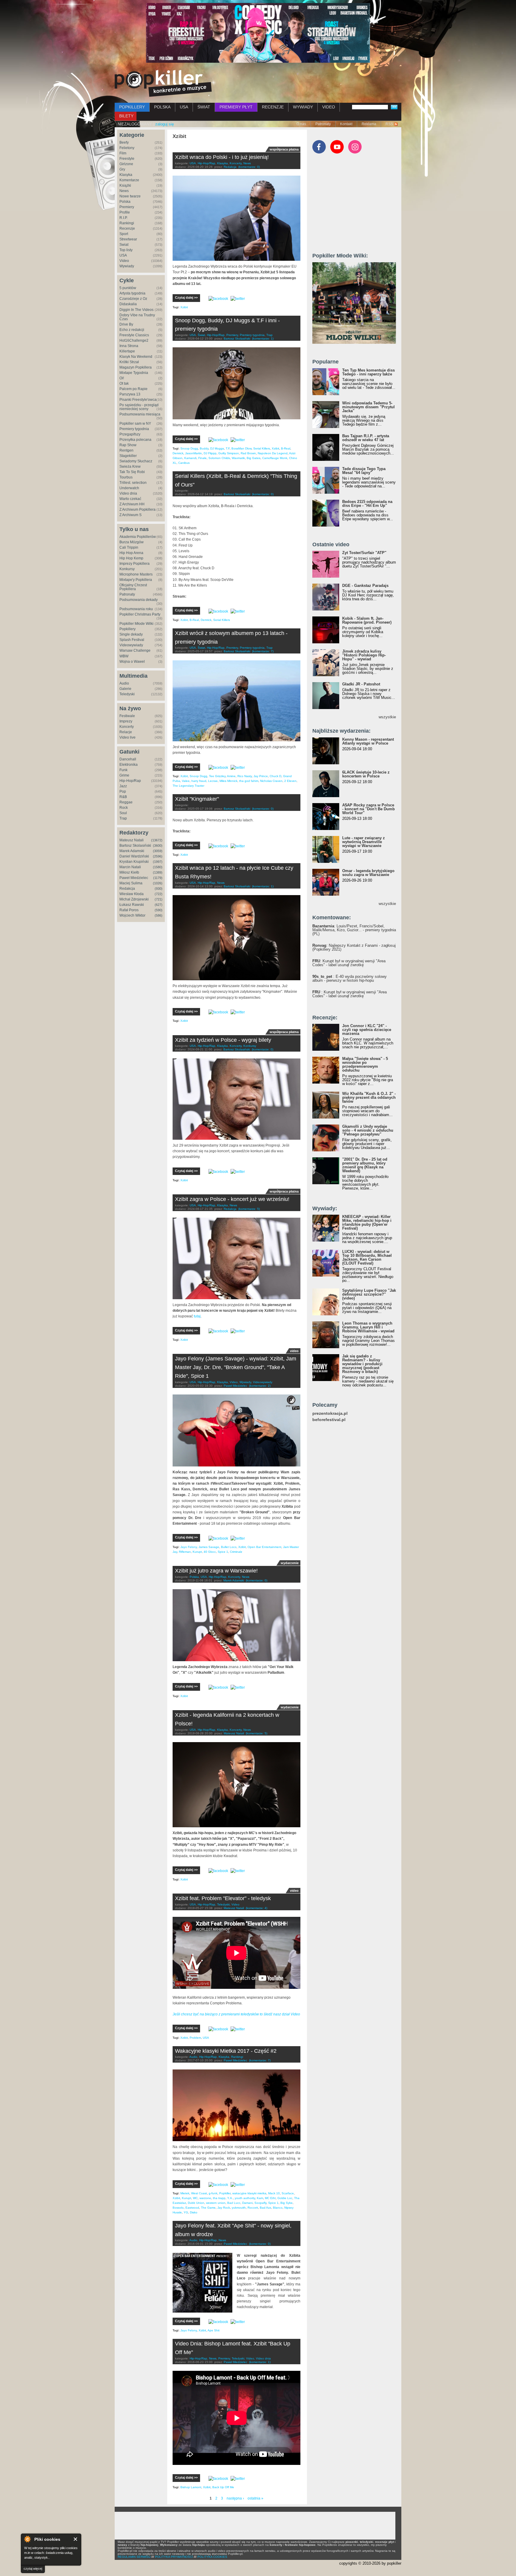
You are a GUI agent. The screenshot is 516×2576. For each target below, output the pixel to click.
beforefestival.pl (329, 1420)
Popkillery (128, 629)
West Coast (199, 2193)
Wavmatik (238, 458)
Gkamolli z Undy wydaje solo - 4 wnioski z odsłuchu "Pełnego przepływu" (368, 1130)
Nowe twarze (130, 196)
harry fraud (199, 781)
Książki (125, 185)
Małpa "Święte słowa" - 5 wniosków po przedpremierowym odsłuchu (365, 1064)
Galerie (125, 689)
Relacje (126, 732)
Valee (186, 781)
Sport (124, 234)
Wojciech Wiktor (132, 915)
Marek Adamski (132, 851)
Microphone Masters (136, 574)
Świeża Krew (130, 467)
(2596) (158, 856)
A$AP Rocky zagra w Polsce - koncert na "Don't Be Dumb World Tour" (368, 809)
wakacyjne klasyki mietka (249, 2193)
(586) (159, 915)
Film (123, 153)
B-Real (286, 448)
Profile (125, 212)
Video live (128, 737)
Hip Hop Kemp (131, 558)
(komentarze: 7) (263, 651)
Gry (122, 169)
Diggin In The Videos (136, 310)
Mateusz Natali (132, 840)
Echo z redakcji (132, 330)
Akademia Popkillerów (138, 537)
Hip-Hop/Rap (130, 781)
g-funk (213, 2193)
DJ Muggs (217, 448)
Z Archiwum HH (132, 504)
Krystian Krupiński (134, 862)
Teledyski (127, 694)
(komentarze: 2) (260, 1386)
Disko (194, 2212)
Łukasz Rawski (132, 905)
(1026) (158, 883)
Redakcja (127, 889)
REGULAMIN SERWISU (134, 2557)
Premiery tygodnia (134, 429)
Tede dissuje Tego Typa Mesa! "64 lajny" (364, 471)
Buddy (204, 448)
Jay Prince (261, 776)
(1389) (158, 872)
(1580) (158, 867)
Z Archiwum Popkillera (138, 510)
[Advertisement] (357, 206)
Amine (231, 776)
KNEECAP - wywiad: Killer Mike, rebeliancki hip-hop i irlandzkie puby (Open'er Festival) (367, 1222)
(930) (159, 889)
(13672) (157, 840)
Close (76, 2539)
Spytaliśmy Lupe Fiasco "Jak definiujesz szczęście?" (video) (369, 1294)
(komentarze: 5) (249, 1209)
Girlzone (126, 164)
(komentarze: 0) (249, 167)
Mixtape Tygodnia (134, 373)
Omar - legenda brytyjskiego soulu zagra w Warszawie (368, 873)
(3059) (158, 851)
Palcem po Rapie (133, 389)
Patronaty (323, 124)
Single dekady (131, 634)
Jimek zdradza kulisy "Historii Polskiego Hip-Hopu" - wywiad (364, 655)
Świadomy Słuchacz (136, 461)
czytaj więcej (33, 2569)
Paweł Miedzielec (134, 878)
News (124, 191)
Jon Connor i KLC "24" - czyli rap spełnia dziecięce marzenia (367, 1030)
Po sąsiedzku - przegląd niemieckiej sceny (139, 407)
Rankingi (127, 223)
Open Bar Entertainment (264, 1547)
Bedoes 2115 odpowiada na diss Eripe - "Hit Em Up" (367, 504)
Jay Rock (224, 2208)
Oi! (122, 378)
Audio (124, 683)
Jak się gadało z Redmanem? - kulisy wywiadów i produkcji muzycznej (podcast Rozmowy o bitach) (362, 1364)
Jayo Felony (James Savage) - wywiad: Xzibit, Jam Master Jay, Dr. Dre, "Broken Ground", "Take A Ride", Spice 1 (236, 1367)
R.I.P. (123, 218)
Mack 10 (274, 2193)
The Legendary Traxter (188, 786)
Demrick (178, 453)
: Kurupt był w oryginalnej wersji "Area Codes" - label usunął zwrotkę (349, 963)
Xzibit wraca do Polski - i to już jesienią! (222, 157)
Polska (125, 202)
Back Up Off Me (223, 2487)
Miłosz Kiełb (129, 872)
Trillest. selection (133, 483)
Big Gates (254, 458)
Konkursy (127, 569)
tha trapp (219, 2198)
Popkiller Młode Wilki (136, 624)
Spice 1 (223, 1552)
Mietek (185, 2193)
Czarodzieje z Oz (133, 299)
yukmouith (239, 2208)
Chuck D (275, 776)
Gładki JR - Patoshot (361, 684)
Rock (124, 808)
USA (184, 107)
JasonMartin (193, 453)
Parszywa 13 (130, 394)
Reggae (126, 802)
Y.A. (230, 2198)
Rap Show (128, 445)
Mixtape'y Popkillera (136, 580)
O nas (301, 124)
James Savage (209, 1547)
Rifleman (185, 1552)
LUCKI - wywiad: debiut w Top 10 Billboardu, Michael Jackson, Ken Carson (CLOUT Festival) (367, 1257)
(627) (159, 905)
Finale (202, 458)
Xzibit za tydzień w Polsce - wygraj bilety (223, 1040)
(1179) (158, 878)
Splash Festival (132, 640)
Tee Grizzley (217, 776)
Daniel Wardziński (134, 856)
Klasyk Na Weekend (136, 357)
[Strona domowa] (163, 83)
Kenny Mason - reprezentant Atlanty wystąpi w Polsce (368, 741)
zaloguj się (165, 124)
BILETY (126, 116)
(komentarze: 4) (257, 1908)
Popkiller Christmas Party (140, 614)
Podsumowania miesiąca (140, 414)
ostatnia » (255, 2498)
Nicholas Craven (271, 781)
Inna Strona (129, 346)
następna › (235, 2498)
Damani (247, 2203)
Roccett (253, 2208)
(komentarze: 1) (263, 339)
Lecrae (213, 781)
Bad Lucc (234, 2203)
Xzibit (184, 307)
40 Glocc (210, 1552)
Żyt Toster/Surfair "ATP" (364, 553)
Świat (124, 245)
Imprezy (126, 721)
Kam (260, 2198)
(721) (159, 899)
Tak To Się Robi (132, 472)
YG (186, 2212)
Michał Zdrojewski (134, 899)
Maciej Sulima (131, 883)
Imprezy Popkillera (135, 564)
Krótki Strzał (129, 362)
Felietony (127, 148)
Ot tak (124, 383)
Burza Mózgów (132, 542)
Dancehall (128, 759)
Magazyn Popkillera (136, 367)
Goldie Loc (285, 2198)
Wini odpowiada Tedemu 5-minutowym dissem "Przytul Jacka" (368, 407)
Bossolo (178, 2208)
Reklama (369, 124)
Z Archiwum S (130, 515)
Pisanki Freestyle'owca (138, 400)
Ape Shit (214, 2330)
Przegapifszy (130, 434)
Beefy (124, 142)
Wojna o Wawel (132, 662)
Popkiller (225, 2193)
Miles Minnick (228, 781)
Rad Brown (248, 453)
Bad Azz (265, 2208)
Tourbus (126, 477)
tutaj (197, 1316)
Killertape (127, 351)
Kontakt (346, 124)
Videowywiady (131, 645)
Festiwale (127, 716)
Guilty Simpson (229, 453)
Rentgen (126, 450)
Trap (123, 818)
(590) (159, 910)
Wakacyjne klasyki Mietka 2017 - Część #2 (226, 2051)
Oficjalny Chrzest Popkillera (133, 587)
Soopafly (260, 2203)
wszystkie (387, 717)
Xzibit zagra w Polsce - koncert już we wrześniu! (232, 1199)
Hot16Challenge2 (134, 340)
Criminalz (236, 1552)
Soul (123, 813)
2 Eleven (290, 781)
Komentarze (129, 180)
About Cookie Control (27, 2539)
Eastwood (192, 2208)
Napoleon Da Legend (273, 453)
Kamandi (190, 458)
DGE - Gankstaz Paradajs (365, 586)
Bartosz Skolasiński (135, 846)
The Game (208, 2208)
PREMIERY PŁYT (236, 107)
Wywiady (127, 266)
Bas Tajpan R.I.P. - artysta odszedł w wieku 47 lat (366, 438)
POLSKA (162, 107)
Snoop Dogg (189, 448)
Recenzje (127, 228)
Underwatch (129, 488)
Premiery (127, 207)
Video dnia (128, 493)
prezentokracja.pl (330, 1413)
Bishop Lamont (191, 2487)
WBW (124, 656)
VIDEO (329, 107)
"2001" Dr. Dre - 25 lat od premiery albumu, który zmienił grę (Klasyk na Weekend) (365, 1165)
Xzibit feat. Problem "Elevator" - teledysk (223, 1898)
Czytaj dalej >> (186, 297)
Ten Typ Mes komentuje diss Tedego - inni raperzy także (368, 372)
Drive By (126, 324)
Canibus (184, 463)
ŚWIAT (204, 107)
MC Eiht (270, 2198)
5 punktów (128, 288)
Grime (124, 775)
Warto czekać (130, 499)
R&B (123, 797)
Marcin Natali (130, 867)
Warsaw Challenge (135, 650)
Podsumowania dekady (139, 600)
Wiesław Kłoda (132, 894)
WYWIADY (303, 107)
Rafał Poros (129, 910)
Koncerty (127, 727)
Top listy (126, 250)
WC (195, 2198)
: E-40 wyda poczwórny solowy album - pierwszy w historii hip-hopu (350, 978)
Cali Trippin (129, 547)
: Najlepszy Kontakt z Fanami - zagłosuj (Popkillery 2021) (354, 947)
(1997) (158, 862)
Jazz (123, 786)
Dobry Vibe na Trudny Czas (137, 317)
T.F (228, 448)
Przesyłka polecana (135, 440)
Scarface (288, 2193)
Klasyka (126, 175)
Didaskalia (128, 304)
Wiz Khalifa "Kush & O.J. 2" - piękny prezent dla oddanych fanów (369, 1097)
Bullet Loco (229, 1547)
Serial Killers (262, 448)
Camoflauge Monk (275, 458)
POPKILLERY (132, 107)
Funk (123, 770)
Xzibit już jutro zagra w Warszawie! (216, 1571)
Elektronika (129, 765)
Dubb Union (196, 2203)
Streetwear (128, 239)
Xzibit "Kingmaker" (197, 799)
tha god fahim (249, 781)
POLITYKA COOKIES (212, 2557)
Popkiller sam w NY (135, 424)
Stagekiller (128, 456)
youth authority (245, 2198)
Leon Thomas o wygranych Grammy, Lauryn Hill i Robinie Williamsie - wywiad (368, 1327)
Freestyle (127, 159)
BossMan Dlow (241, 448)
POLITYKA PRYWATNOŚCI (174, 2557)
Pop (123, 791)
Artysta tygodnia (132, 293)
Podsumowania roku (136, 609)
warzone (205, 2198)
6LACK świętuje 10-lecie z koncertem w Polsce (366, 774)
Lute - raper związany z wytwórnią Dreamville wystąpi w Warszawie (364, 842)
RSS (389, 124)
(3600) (158, 846)
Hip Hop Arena (131, 553)
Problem (195, 2038)
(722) (159, 894)
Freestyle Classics (134, 335)
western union (216, 2203)
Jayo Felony (189, 1547)
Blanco (278, 2208)
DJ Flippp (210, 453)
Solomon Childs (219, 458)
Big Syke (287, 2203)
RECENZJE (273, 107)
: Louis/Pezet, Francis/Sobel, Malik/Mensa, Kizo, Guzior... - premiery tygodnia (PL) (354, 930)
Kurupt (197, 1552)
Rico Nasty (245, 776)
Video (124, 261)
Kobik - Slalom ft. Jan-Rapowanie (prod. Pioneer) (367, 620)
